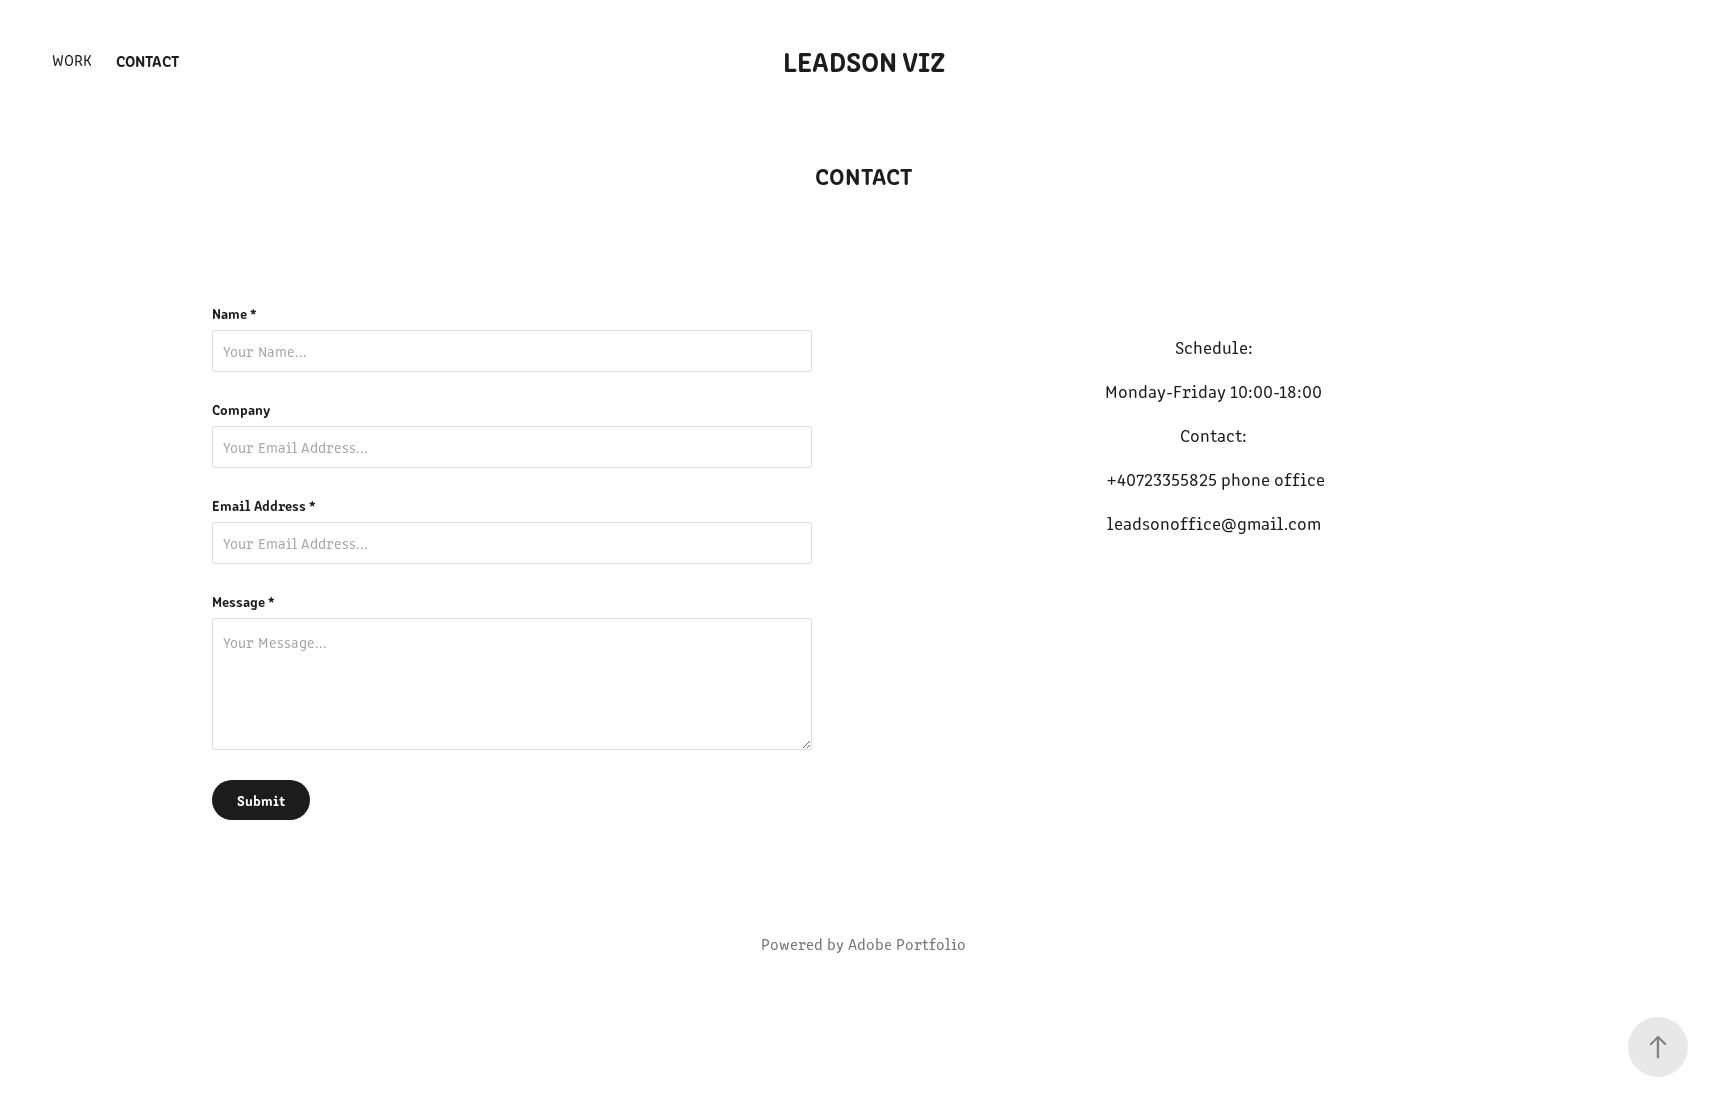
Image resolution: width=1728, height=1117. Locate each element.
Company (241, 409)
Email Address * (264, 505)
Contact (147, 60)
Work (72, 59)
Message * (243, 601)
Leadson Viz (864, 60)
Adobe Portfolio (907, 943)
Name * (234, 313)
